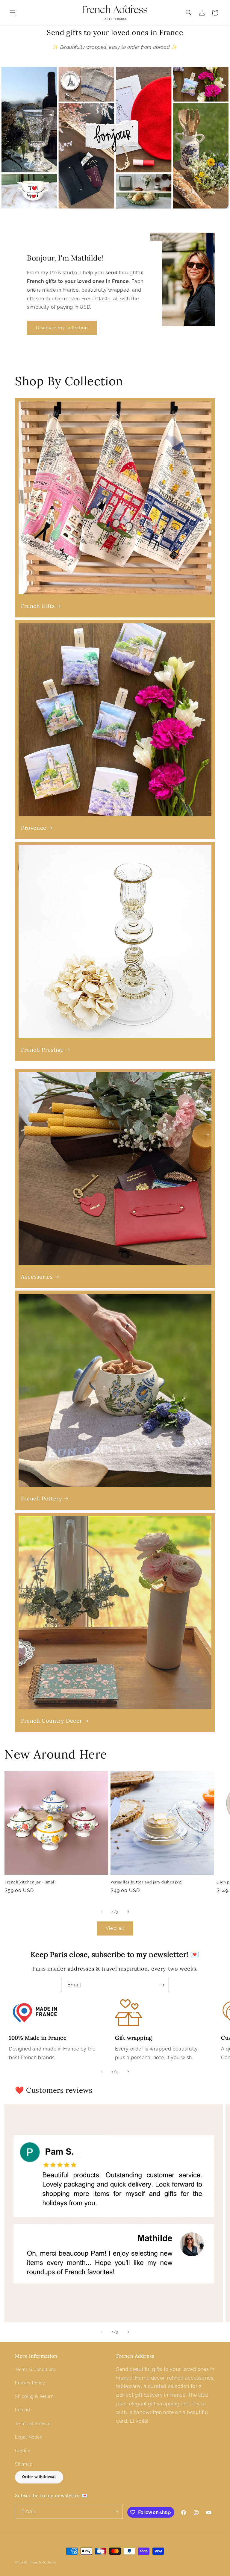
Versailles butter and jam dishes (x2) (146, 1882)
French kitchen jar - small (30, 1882)
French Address (43, 2562)
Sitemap (24, 2464)
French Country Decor (52, 1721)
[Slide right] (128, 1912)
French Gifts (38, 606)
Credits (23, 2451)
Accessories (37, 1277)
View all (115, 1928)
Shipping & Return (34, 2396)
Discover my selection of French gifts (115, 138)
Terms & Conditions (35, 2369)
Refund (23, 2410)
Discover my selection (62, 328)
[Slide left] (102, 1912)
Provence (34, 828)
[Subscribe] (162, 1985)
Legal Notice (29, 2437)
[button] (13, 13)
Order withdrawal (39, 2477)
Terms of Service (33, 2424)
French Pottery (41, 1498)
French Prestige (42, 1050)
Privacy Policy (30, 2383)
